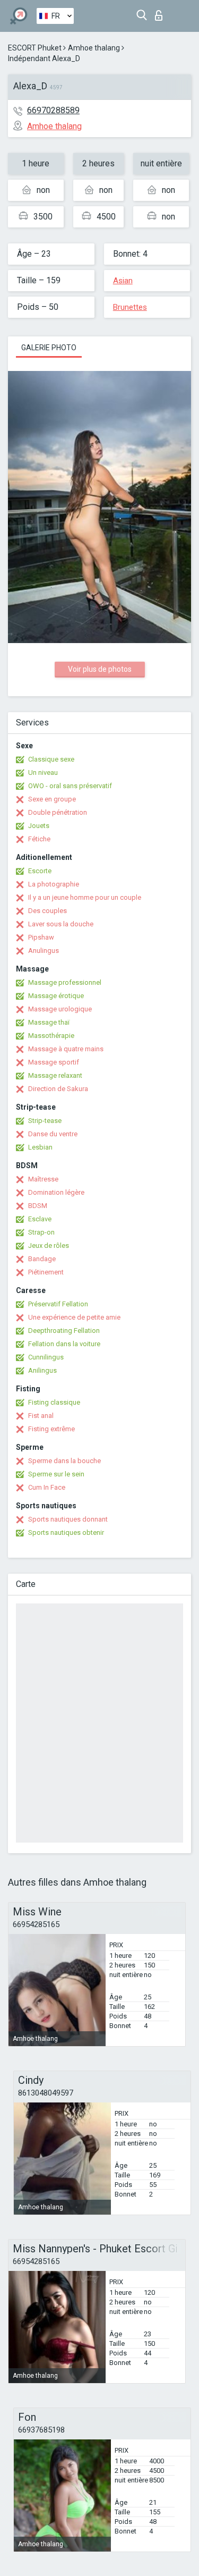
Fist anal (41, 1416)
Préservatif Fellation (58, 1304)
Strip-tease (45, 1121)
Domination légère (56, 1192)
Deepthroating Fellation (64, 1331)
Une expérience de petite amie (74, 1317)
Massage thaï (49, 1022)
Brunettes (130, 307)
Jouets (39, 826)
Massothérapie (51, 1036)
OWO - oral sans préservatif (70, 786)
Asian (123, 281)
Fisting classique (54, 1402)
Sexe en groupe (52, 799)
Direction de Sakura (58, 1089)
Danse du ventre (53, 1134)
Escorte (40, 871)
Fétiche (39, 839)
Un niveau (43, 772)
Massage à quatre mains (66, 1049)
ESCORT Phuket (35, 48)
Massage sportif (54, 1062)
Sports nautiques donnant (68, 1519)
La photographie (54, 884)
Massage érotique (56, 996)
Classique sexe (51, 759)
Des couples (47, 911)
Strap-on (41, 1232)
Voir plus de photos (100, 669)
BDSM (38, 1206)
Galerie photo (49, 348)
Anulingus (44, 951)
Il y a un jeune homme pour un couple (85, 897)
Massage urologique (60, 1009)
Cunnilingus (46, 1357)
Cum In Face (47, 1487)
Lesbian (40, 1147)
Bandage (42, 1259)
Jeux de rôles (49, 1245)
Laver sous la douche (61, 924)
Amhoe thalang (94, 48)
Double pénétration (58, 812)
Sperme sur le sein (56, 1474)
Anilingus (42, 1370)
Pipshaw (41, 937)
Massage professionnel (65, 982)
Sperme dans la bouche (64, 1461)
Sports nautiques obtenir (66, 1532)
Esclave (40, 1219)
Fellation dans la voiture (64, 1344)
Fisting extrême (51, 1429)
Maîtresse (43, 1179)
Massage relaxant (55, 1075)
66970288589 (53, 110)
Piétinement (46, 1272)
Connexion (161, 12)
